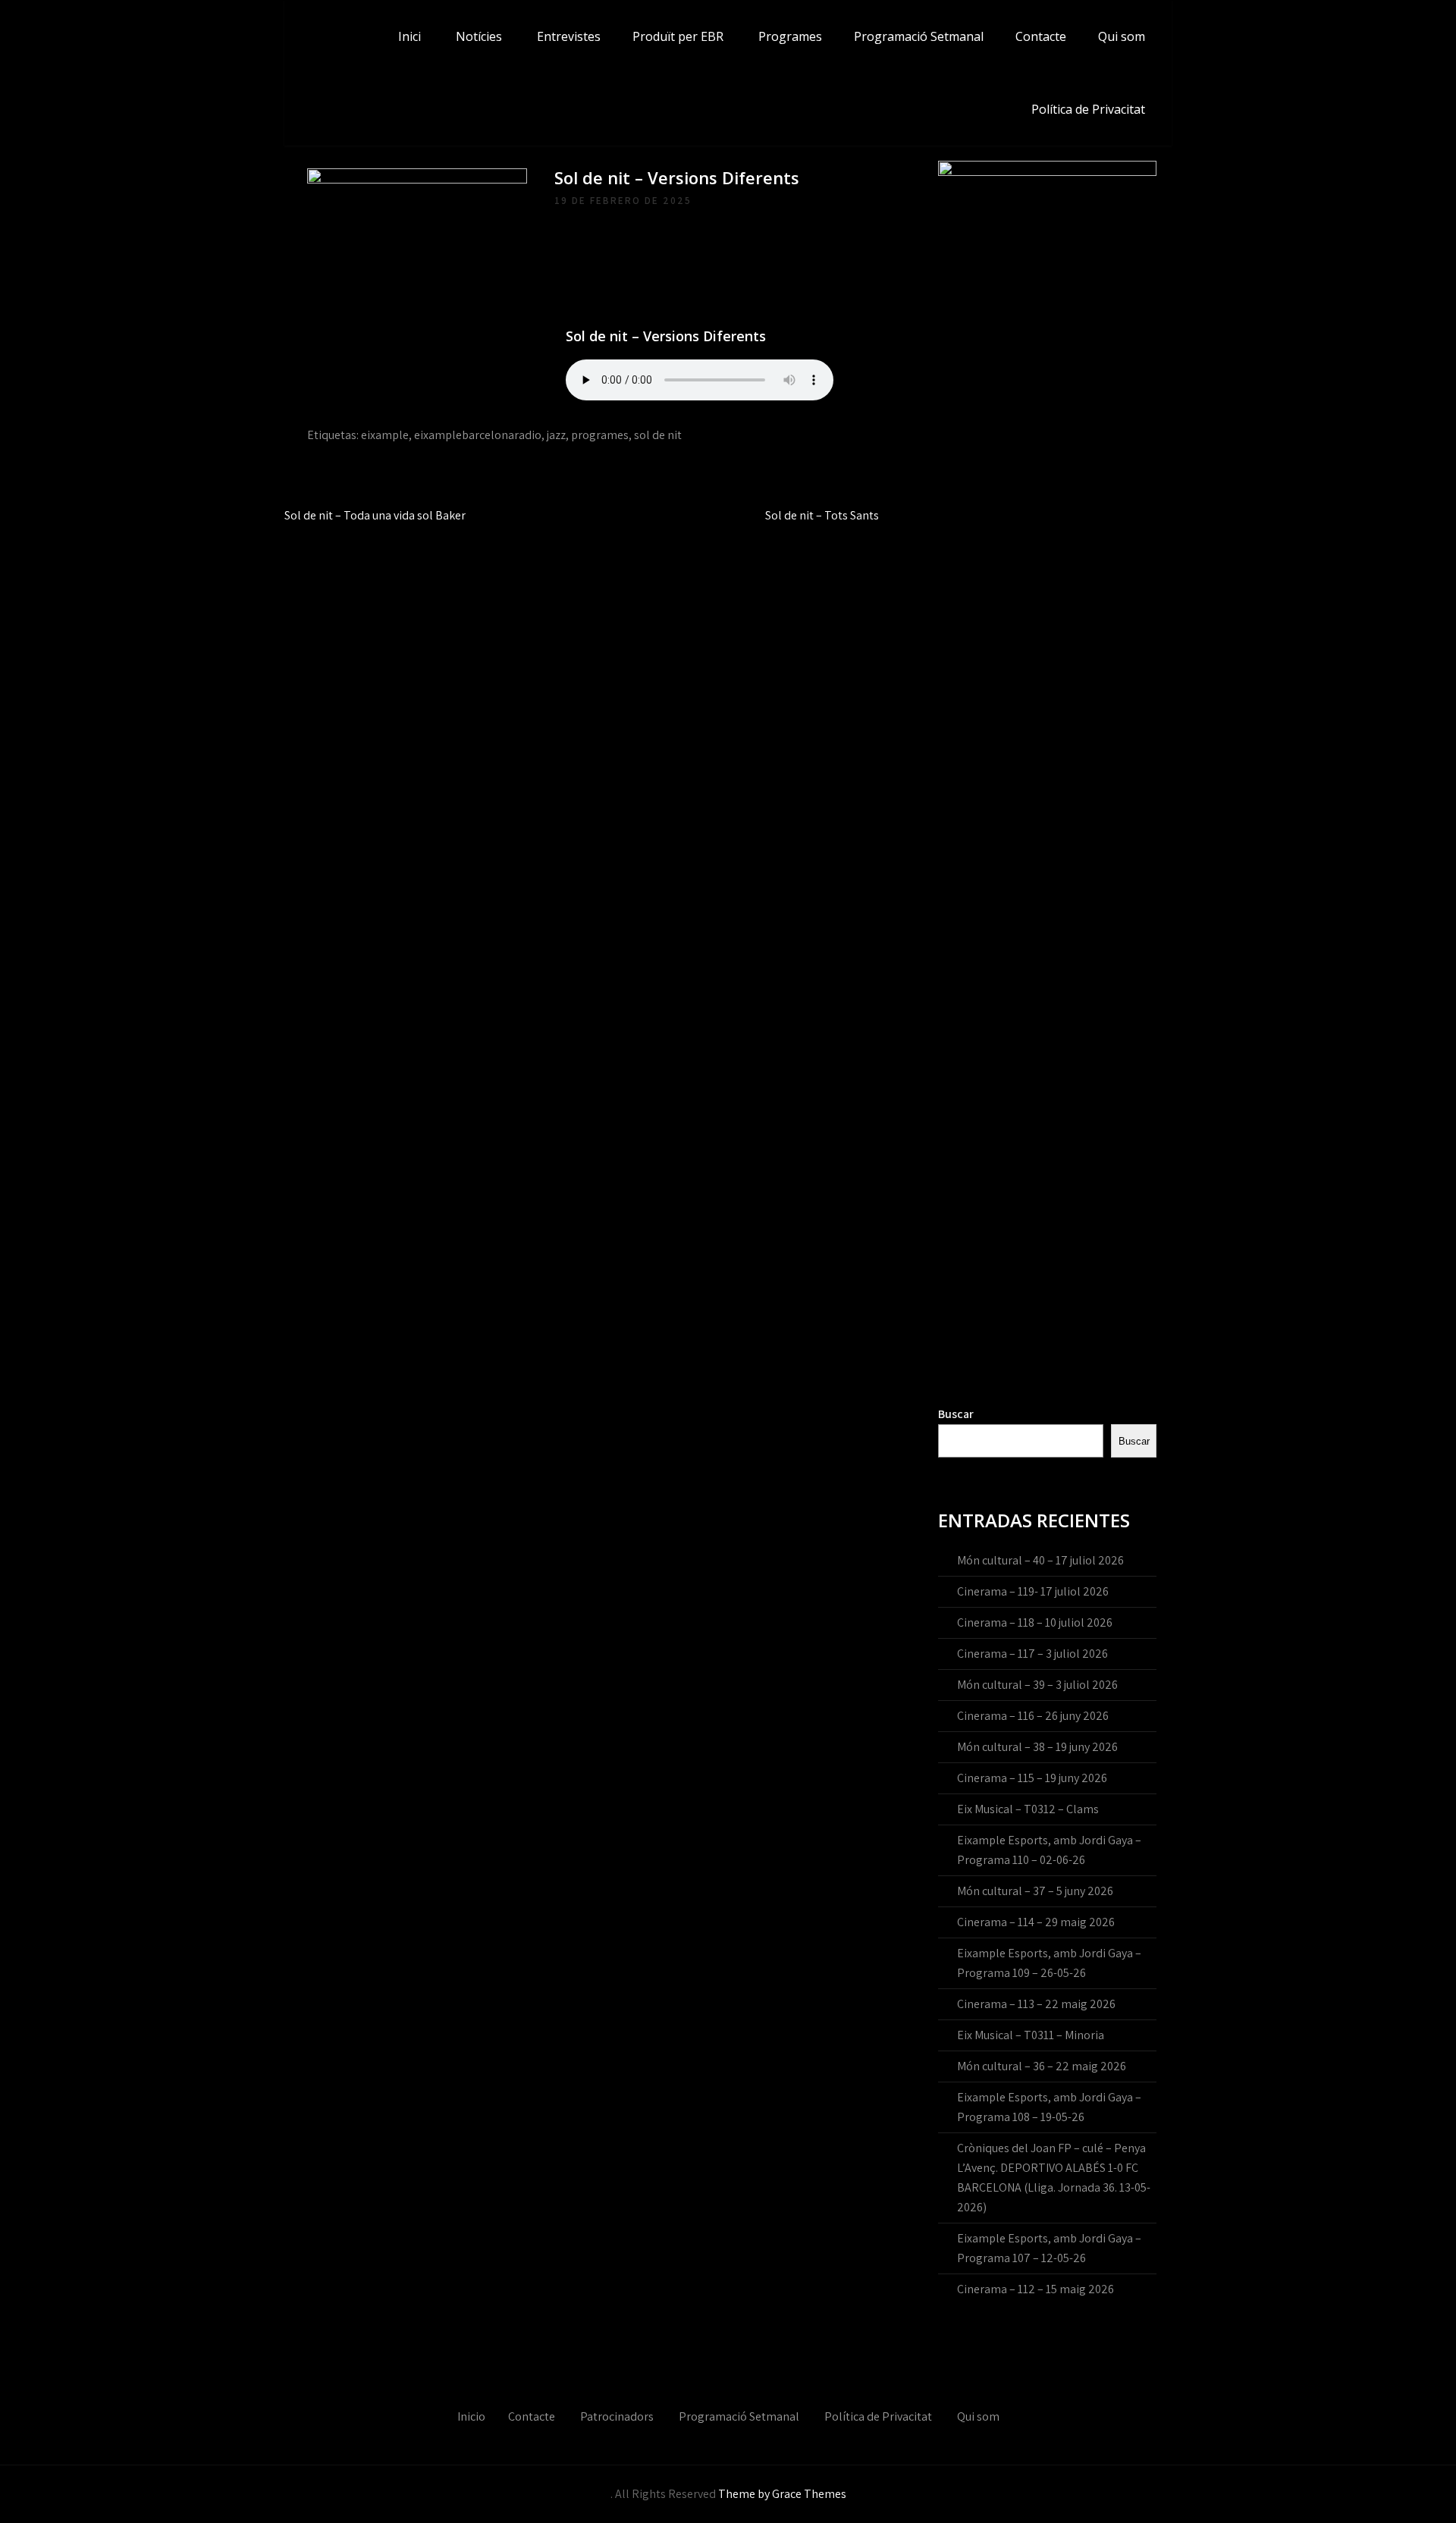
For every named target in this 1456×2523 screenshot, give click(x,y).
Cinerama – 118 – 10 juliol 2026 (1035, 1622)
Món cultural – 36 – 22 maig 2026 (1042, 2066)
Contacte (1041, 36)
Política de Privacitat (1088, 109)
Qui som (1122, 36)
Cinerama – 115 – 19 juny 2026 (1032, 1778)
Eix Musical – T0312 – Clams (1028, 1809)
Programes (790, 36)
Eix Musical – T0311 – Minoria (1031, 2035)
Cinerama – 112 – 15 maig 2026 (1036, 2289)
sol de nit (658, 435)
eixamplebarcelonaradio (478, 435)
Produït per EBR (678, 36)
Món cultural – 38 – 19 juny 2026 (1037, 1747)
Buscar (956, 1414)
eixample (385, 435)
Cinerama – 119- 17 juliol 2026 (1033, 1591)
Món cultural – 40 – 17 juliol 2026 (1040, 1560)
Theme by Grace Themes (782, 2494)
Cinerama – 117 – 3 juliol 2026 (1032, 1654)
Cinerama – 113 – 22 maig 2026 (1036, 2004)
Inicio (471, 2416)
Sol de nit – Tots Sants (822, 515)
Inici (409, 36)
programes (600, 435)
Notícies (479, 36)
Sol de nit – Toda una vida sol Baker (375, 515)
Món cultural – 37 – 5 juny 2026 (1035, 1891)
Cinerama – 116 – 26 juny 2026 (1033, 1716)
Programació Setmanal (919, 36)
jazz (556, 435)
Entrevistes (569, 36)
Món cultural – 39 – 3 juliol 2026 (1037, 1685)
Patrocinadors (617, 2416)
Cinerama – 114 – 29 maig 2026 (1036, 1922)
